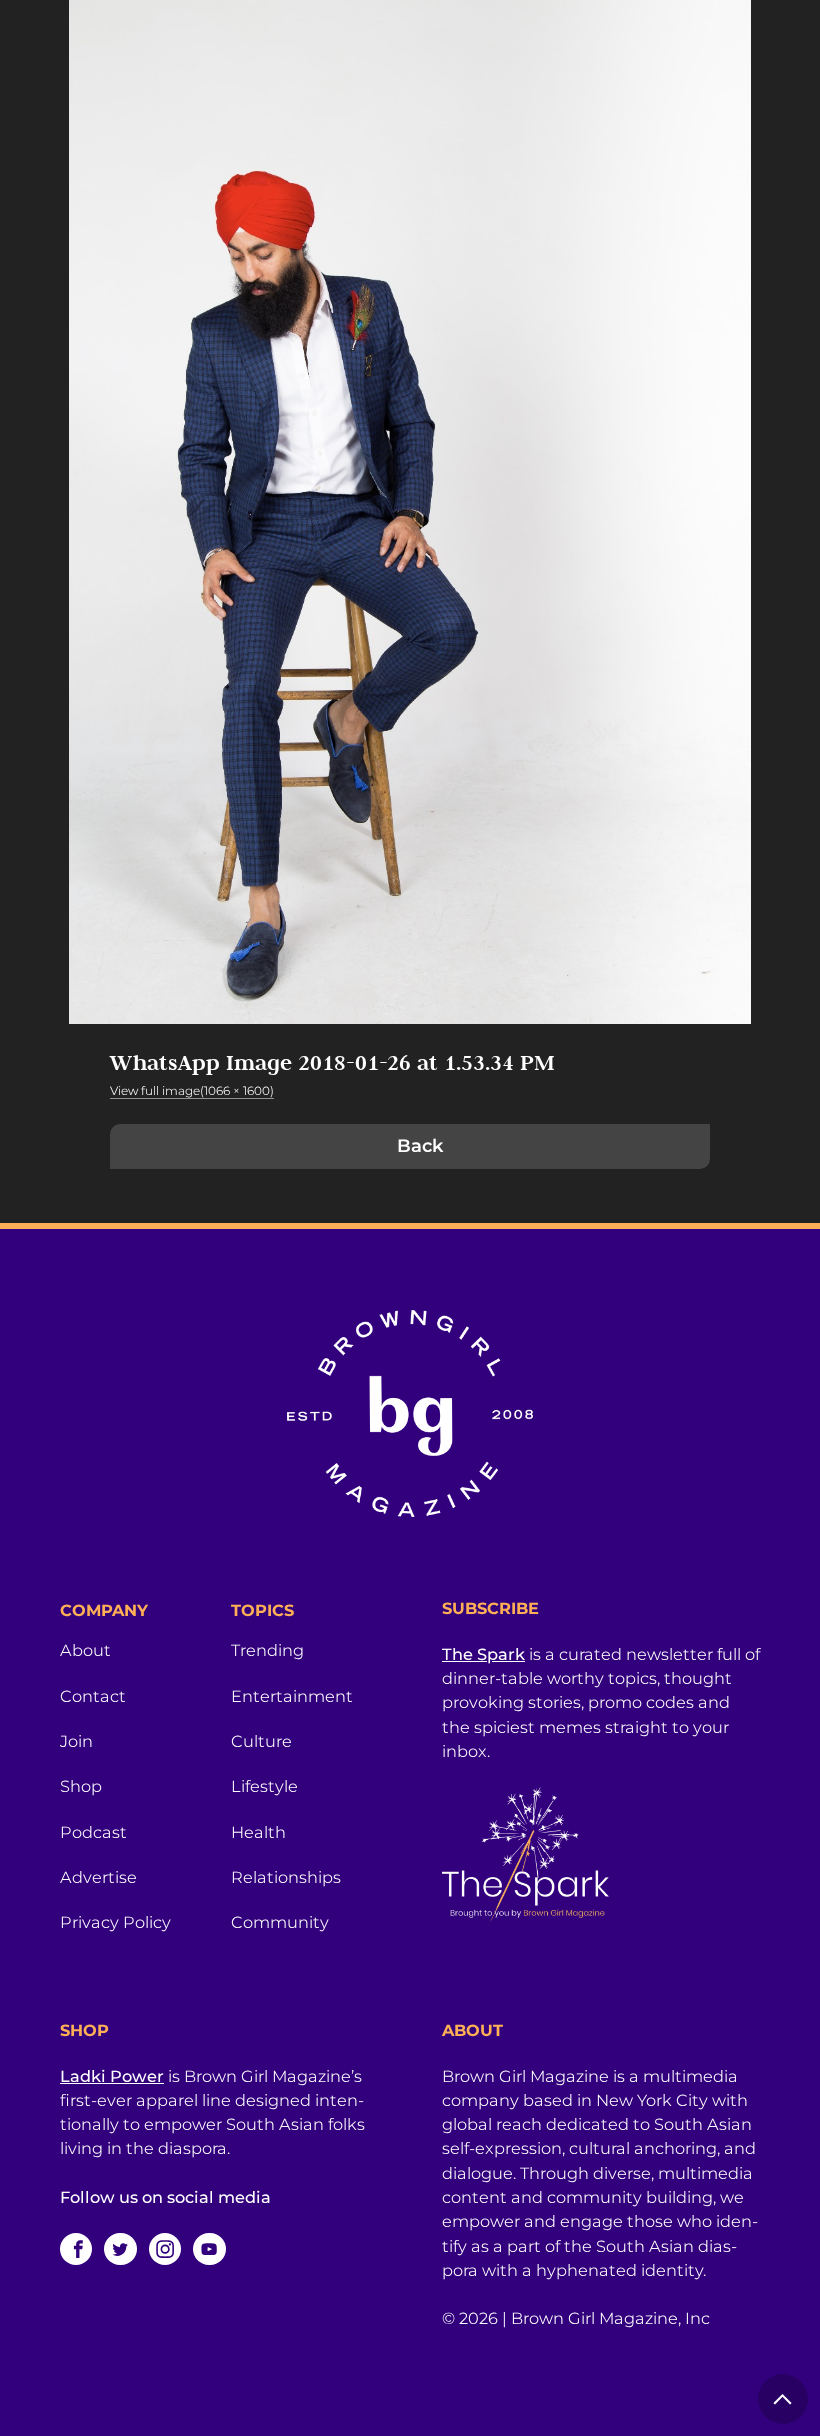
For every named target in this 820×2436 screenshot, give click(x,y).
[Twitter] (120, 2249)
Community (280, 1922)
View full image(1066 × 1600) (192, 1090)
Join (76, 1741)
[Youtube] (209, 2249)
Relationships (286, 1877)
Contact (93, 1696)
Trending (267, 1650)
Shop (81, 1786)
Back (420, 1146)
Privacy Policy (115, 1922)
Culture (261, 1741)
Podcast (93, 1832)
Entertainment (292, 1696)
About (85, 1650)
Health (258, 1832)
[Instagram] (165, 2249)
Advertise (98, 1877)
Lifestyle (264, 1786)
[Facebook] (76, 2249)
